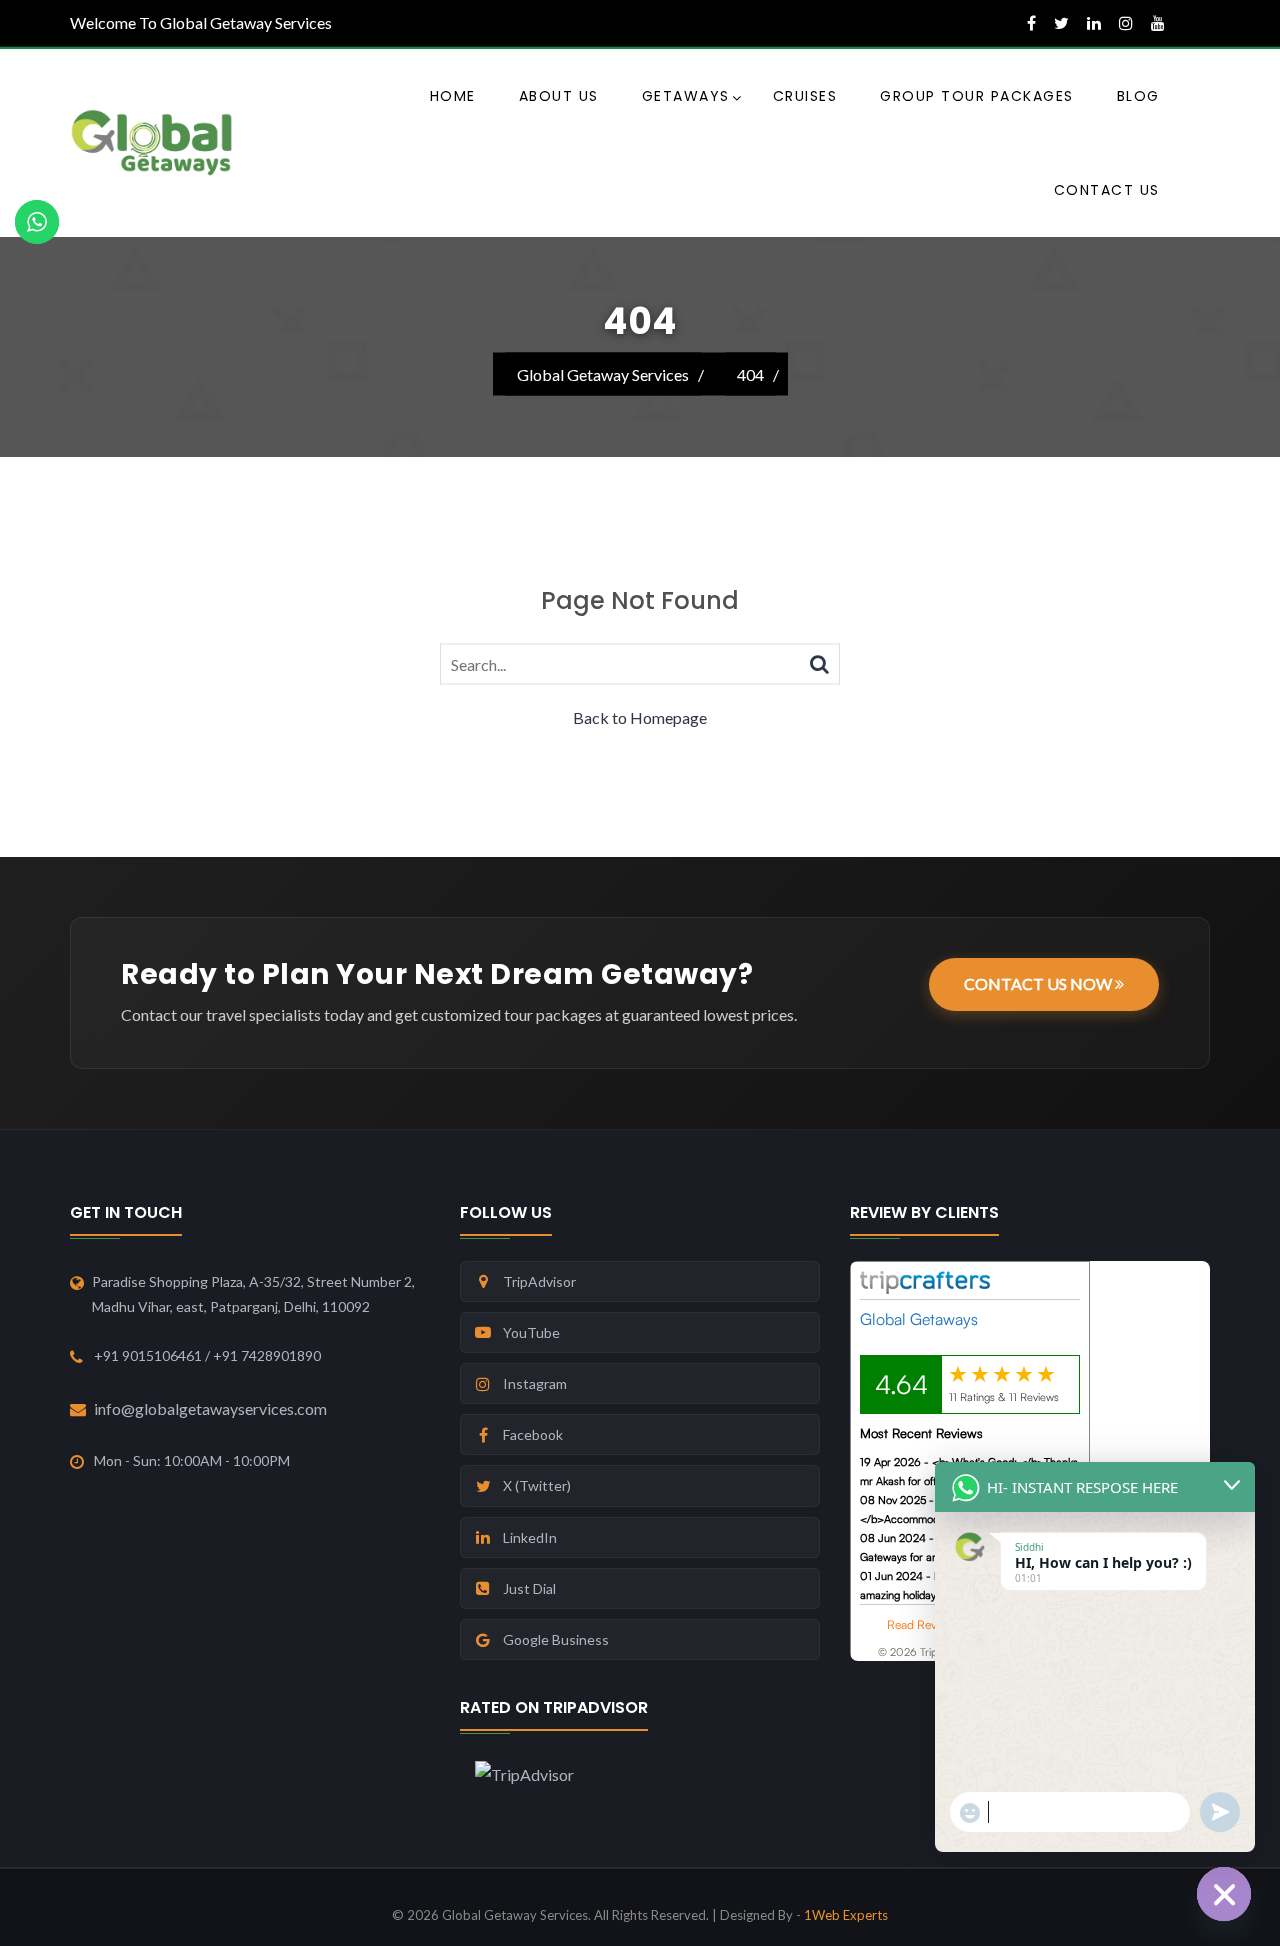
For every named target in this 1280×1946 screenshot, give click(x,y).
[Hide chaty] (1224, 1894)
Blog (1138, 96)
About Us (559, 96)
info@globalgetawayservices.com (210, 1408)
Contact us (1107, 190)
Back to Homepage (640, 717)
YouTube (531, 1332)
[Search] (819, 663)
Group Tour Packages (977, 96)
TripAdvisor (539, 1281)
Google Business (556, 1639)
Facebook (533, 1434)
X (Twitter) (537, 1485)
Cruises (805, 96)
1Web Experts (846, 1915)
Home (453, 96)
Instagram (535, 1383)
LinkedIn (530, 1537)
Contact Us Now (1039, 983)
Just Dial (529, 1588)
